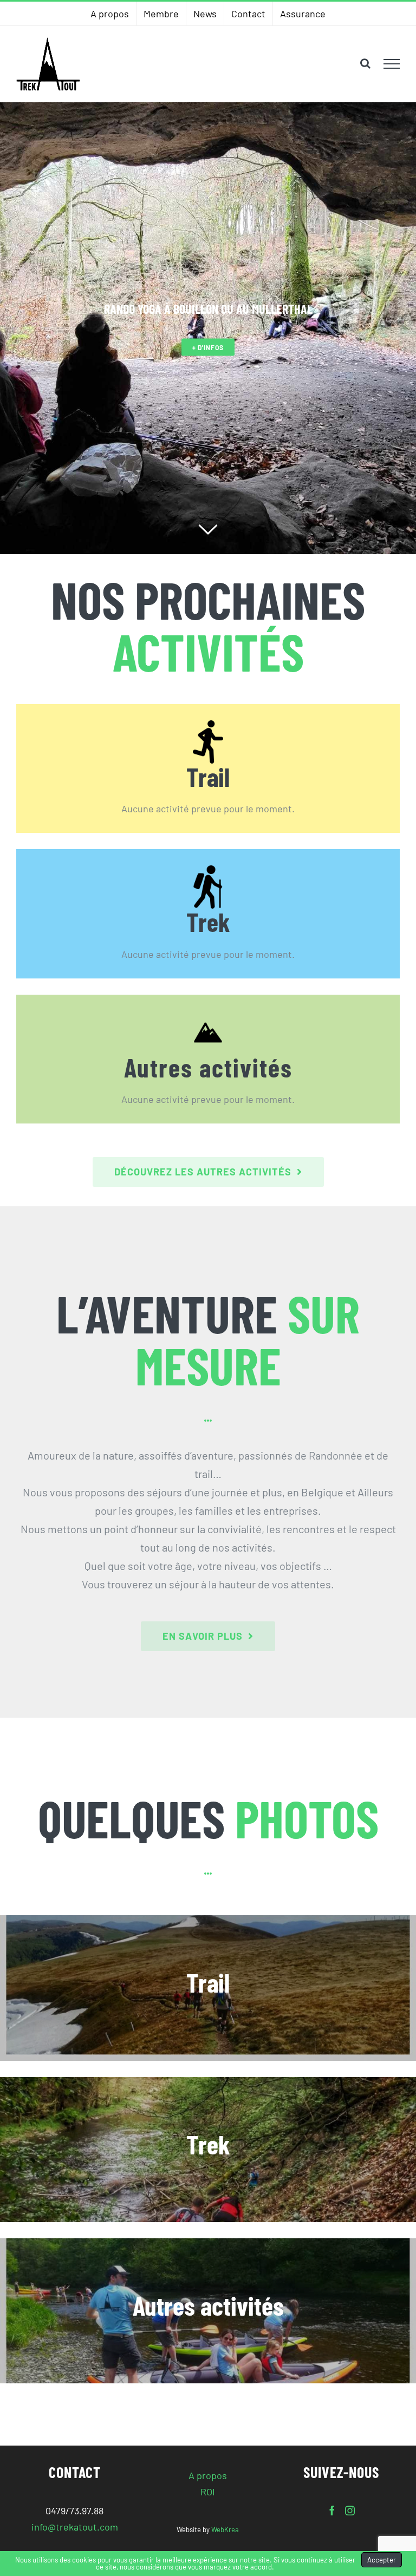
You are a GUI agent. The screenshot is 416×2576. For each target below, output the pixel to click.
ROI (208, 2492)
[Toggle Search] (365, 63)
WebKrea (225, 2529)
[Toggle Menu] (392, 64)
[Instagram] (350, 2511)
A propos (208, 2475)
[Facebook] (332, 2511)
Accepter (382, 2560)
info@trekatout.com (75, 2527)
